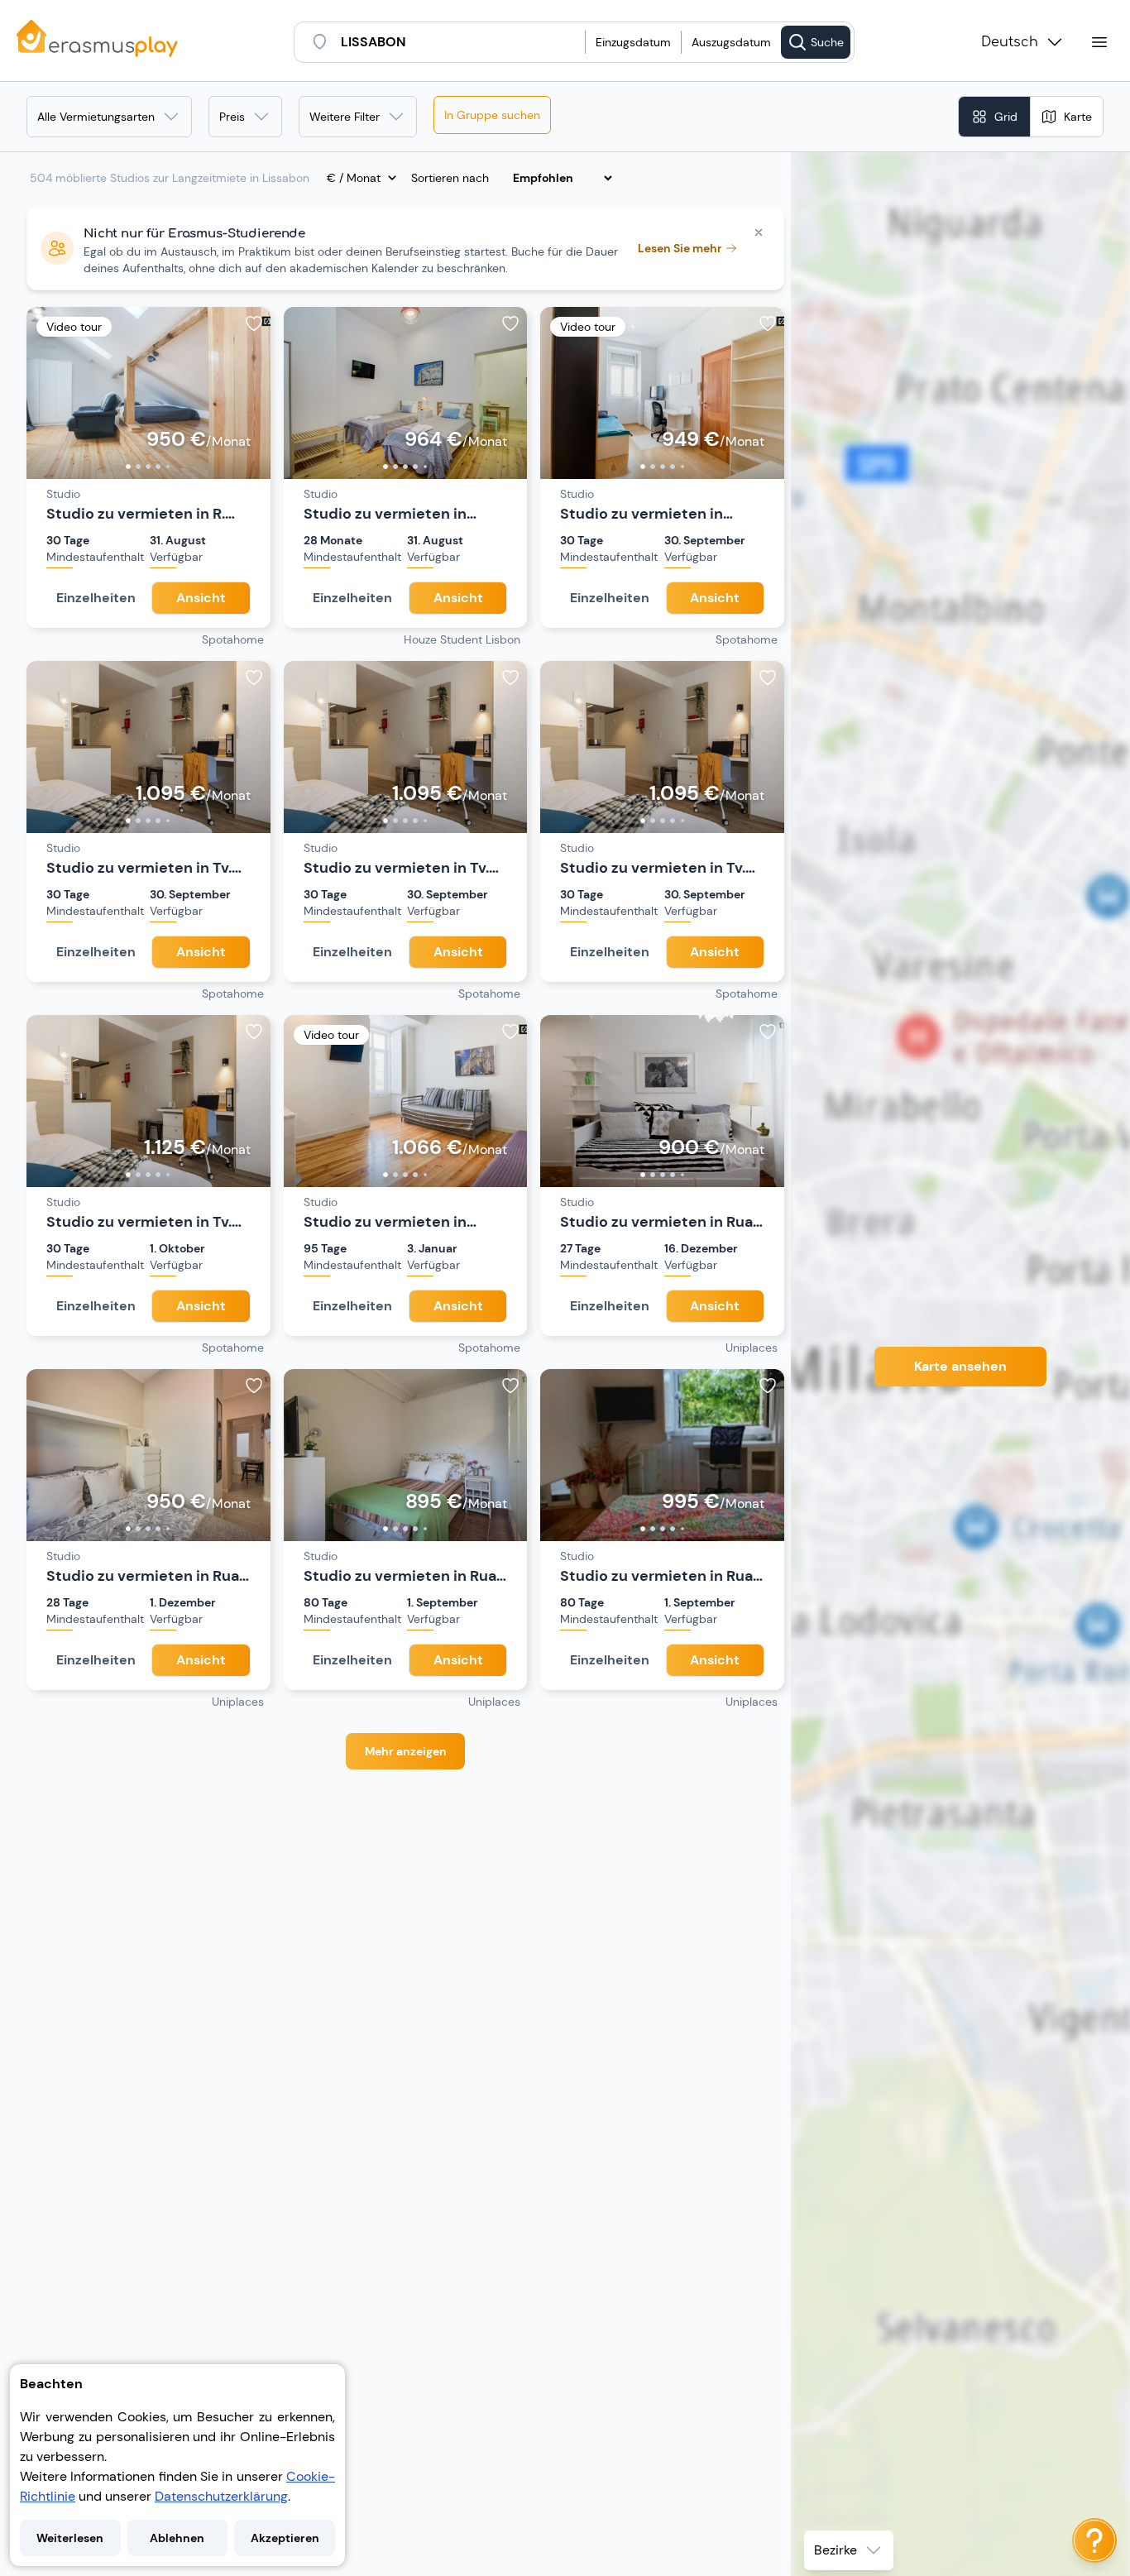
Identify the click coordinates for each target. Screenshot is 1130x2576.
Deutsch (1010, 42)
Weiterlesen (70, 2538)
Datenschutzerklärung (221, 2496)
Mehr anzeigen (406, 1751)
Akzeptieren (285, 2538)
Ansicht (201, 598)
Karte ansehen (960, 1366)
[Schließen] (759, 232)
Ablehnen (177, 2538)
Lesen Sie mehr (680, 248)
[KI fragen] (1094, 2540)
